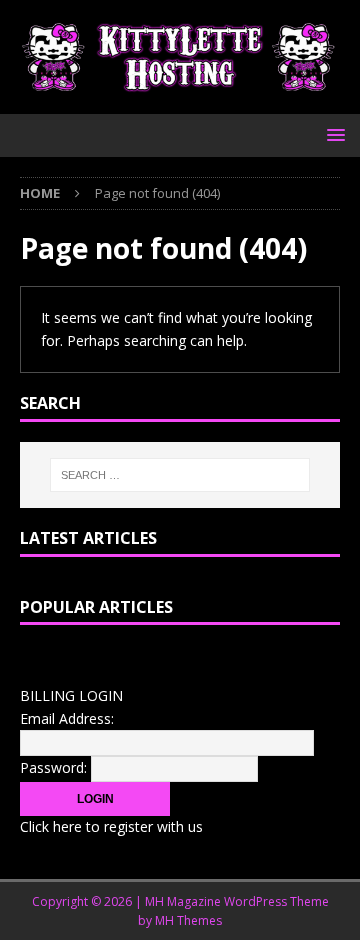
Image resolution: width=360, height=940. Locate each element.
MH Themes (188, 920)
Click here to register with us (111, 826)
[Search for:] (180, 475)
